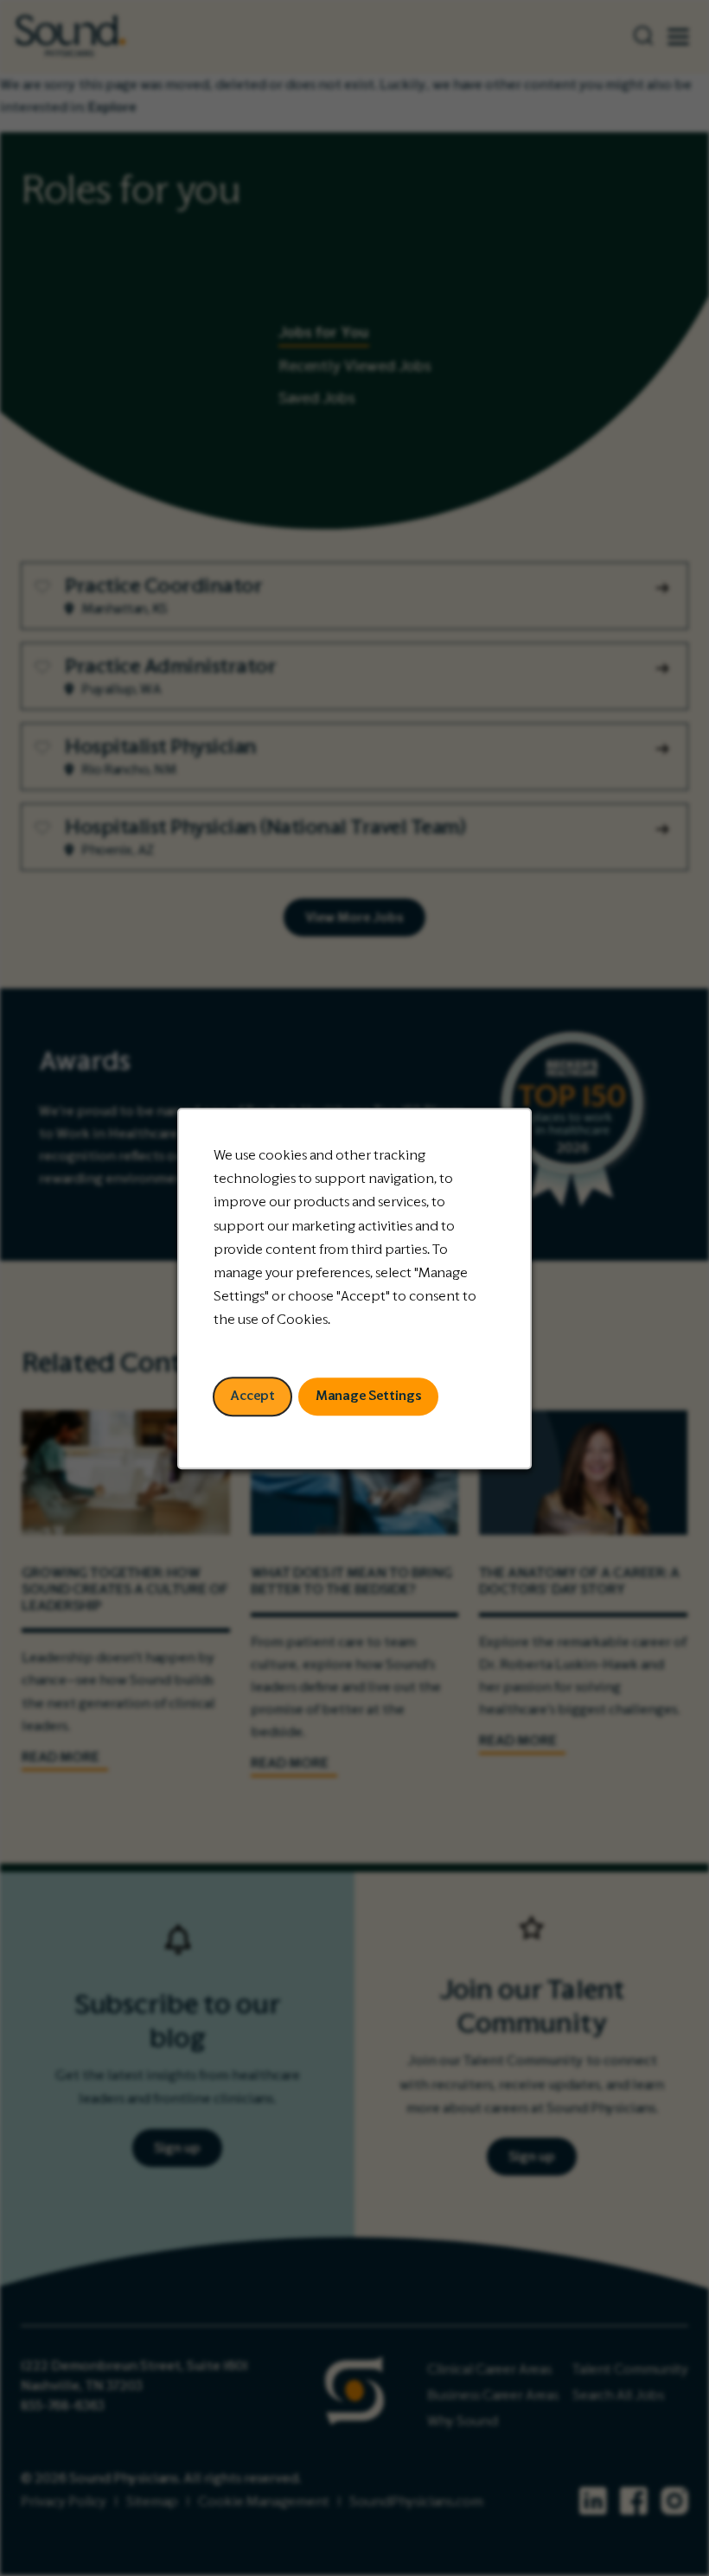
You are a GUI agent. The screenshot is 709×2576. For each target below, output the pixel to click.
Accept (252, 1396)
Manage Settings (369, 1396)
